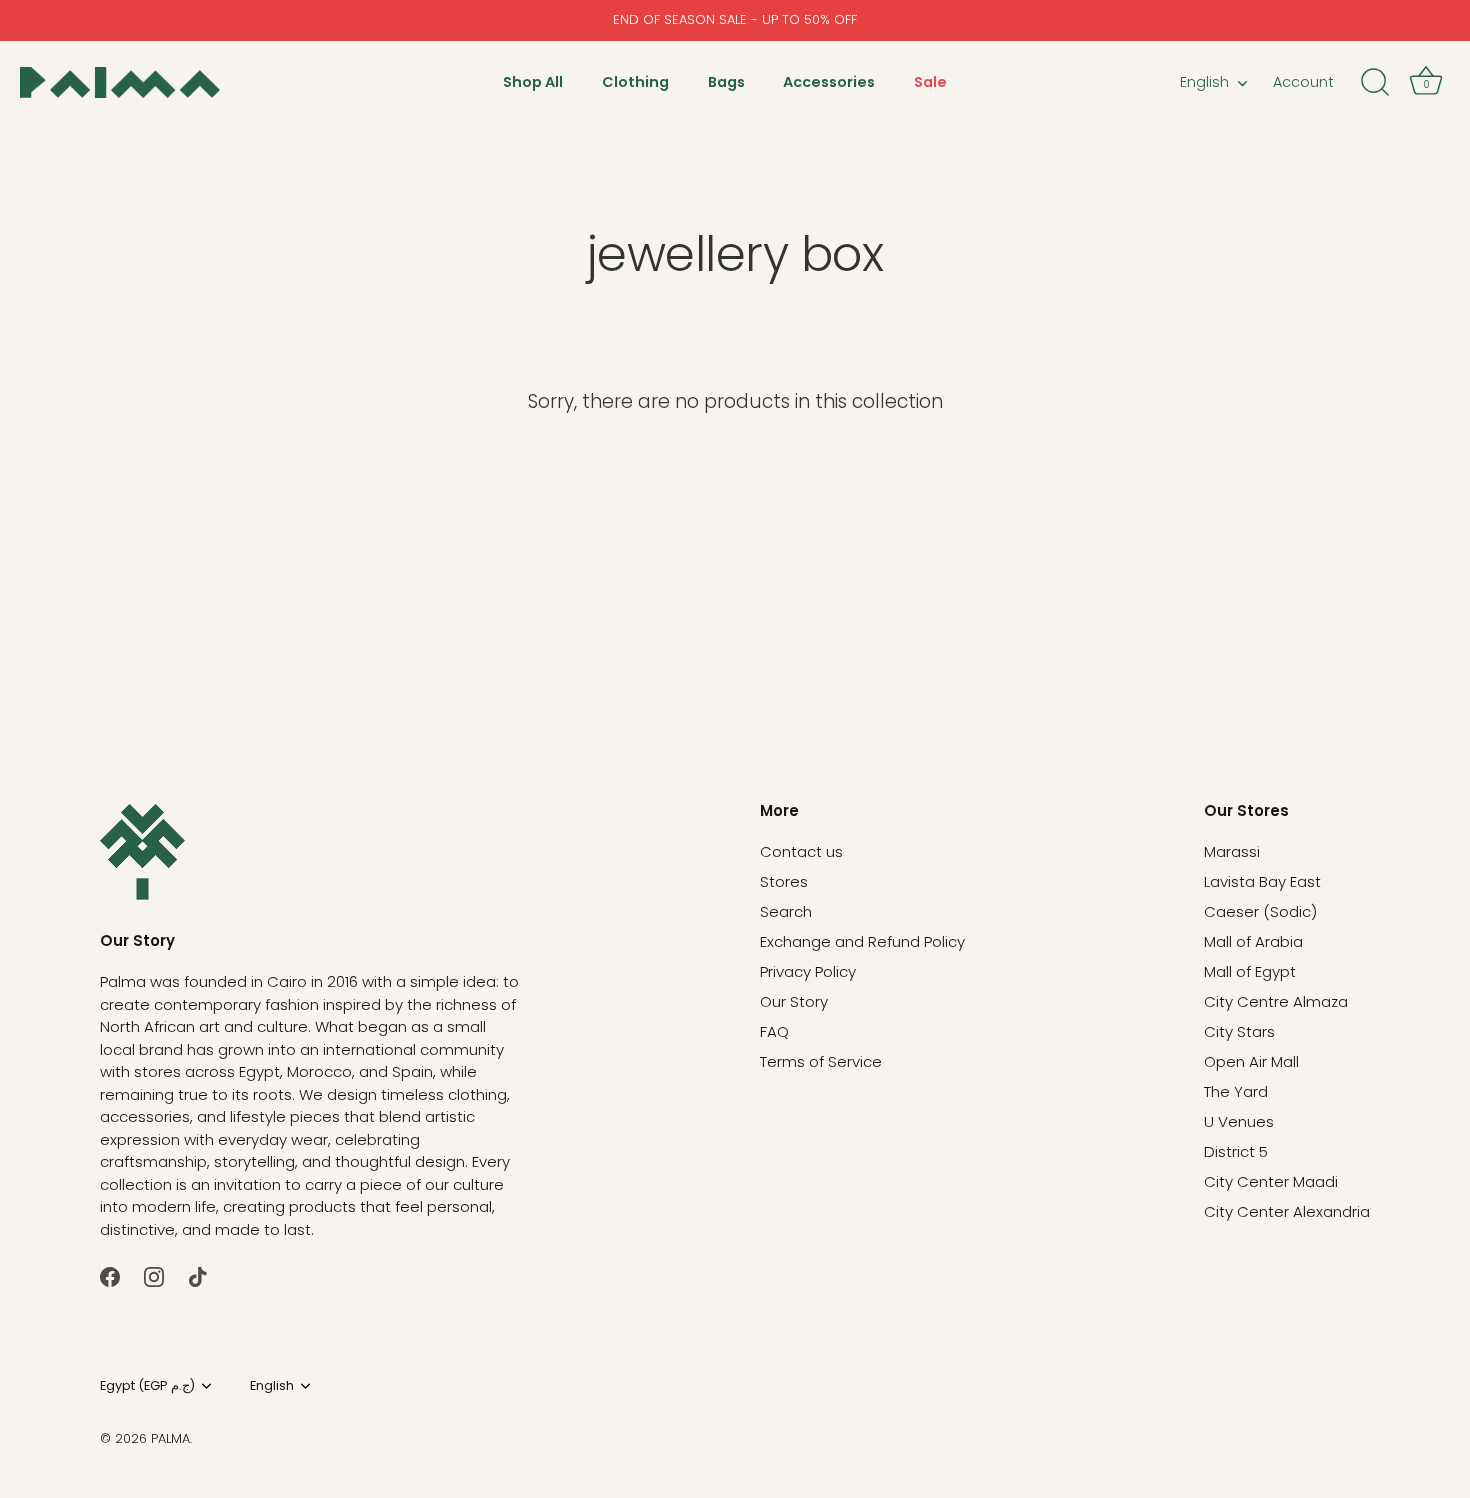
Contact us (801, 851)
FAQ (774, 1031)
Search (786, 911)
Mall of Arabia (1253, 941)
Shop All (533, 82)
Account (1303, 82)
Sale (930, 82)
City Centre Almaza (1276, 1001)
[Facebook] (110, 1275)
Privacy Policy (808, 971)
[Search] (1375, 83)
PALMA (170, 1438)
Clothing (635, 82)
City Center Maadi (1271, 1181)
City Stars (1239, 1031)
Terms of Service (821, 1061)
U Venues (1239, 1121)
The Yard (1236, 1091)
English (1204, 82)
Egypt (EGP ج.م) (147, 1386)
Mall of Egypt (1250, 971)
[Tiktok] (198, 1275)
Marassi (1232, 851)
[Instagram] (154, 1275)
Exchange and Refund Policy (862, 941)
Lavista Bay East (1262, 881)
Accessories (829, 82)
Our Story (794, 1001)
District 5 (1236, 1151)
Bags (726, 82)
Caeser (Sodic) (1260, 911)
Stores (784, 881)
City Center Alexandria (1287, 1211)
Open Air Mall (1251, 1061)
